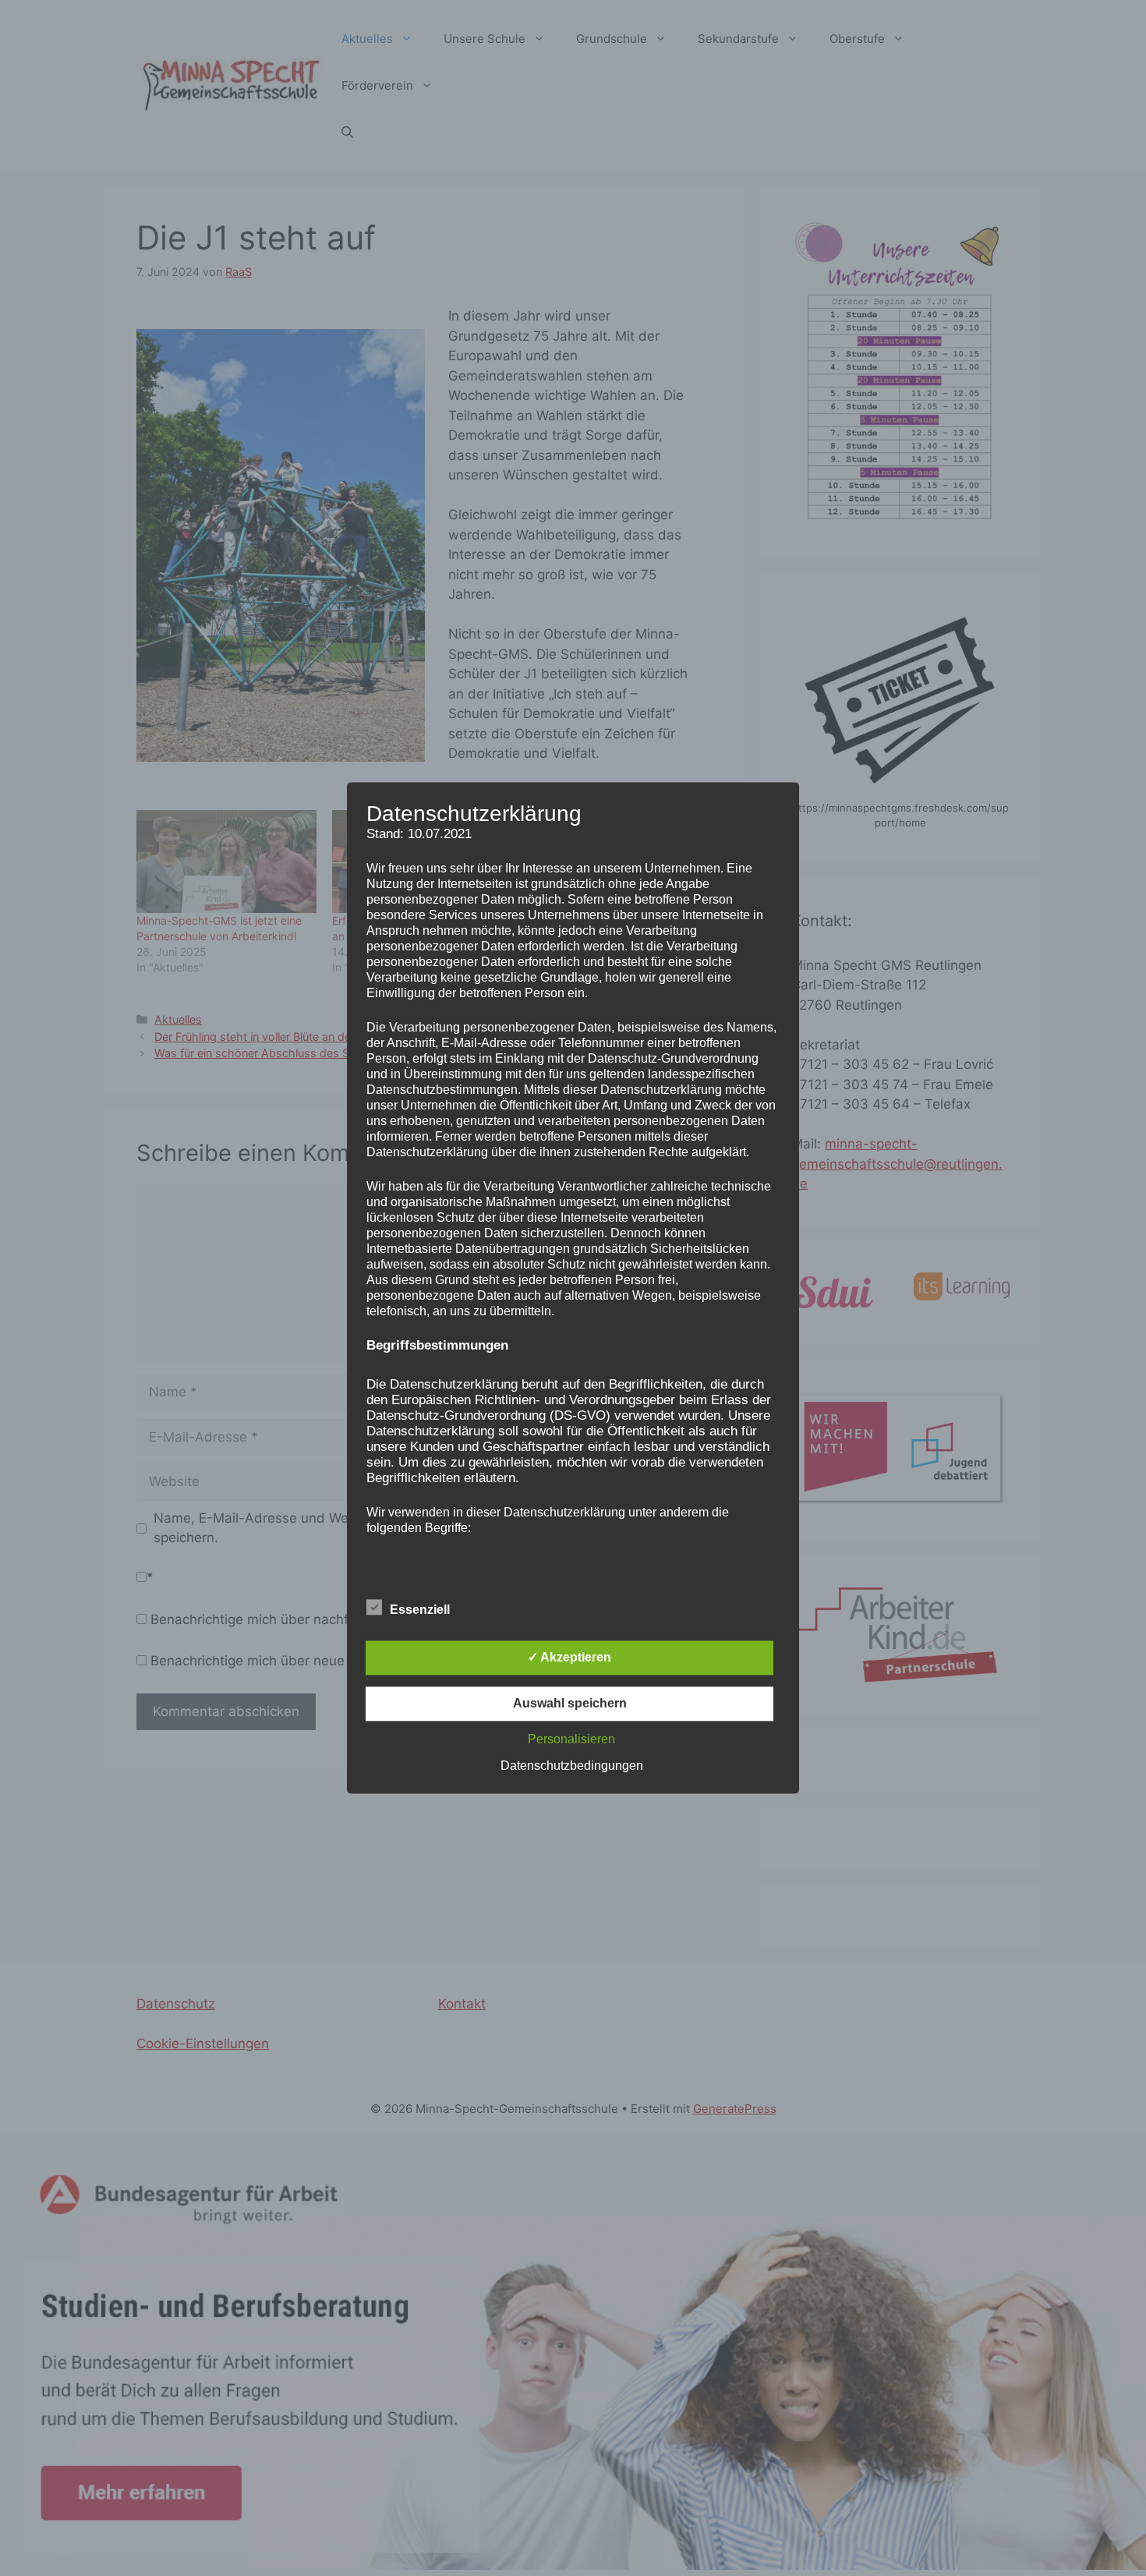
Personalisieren (571, 1740)
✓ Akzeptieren (569, 1658)
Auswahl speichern (570, 1704)
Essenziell (420, 1610)
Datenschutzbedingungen (572, 1766)
